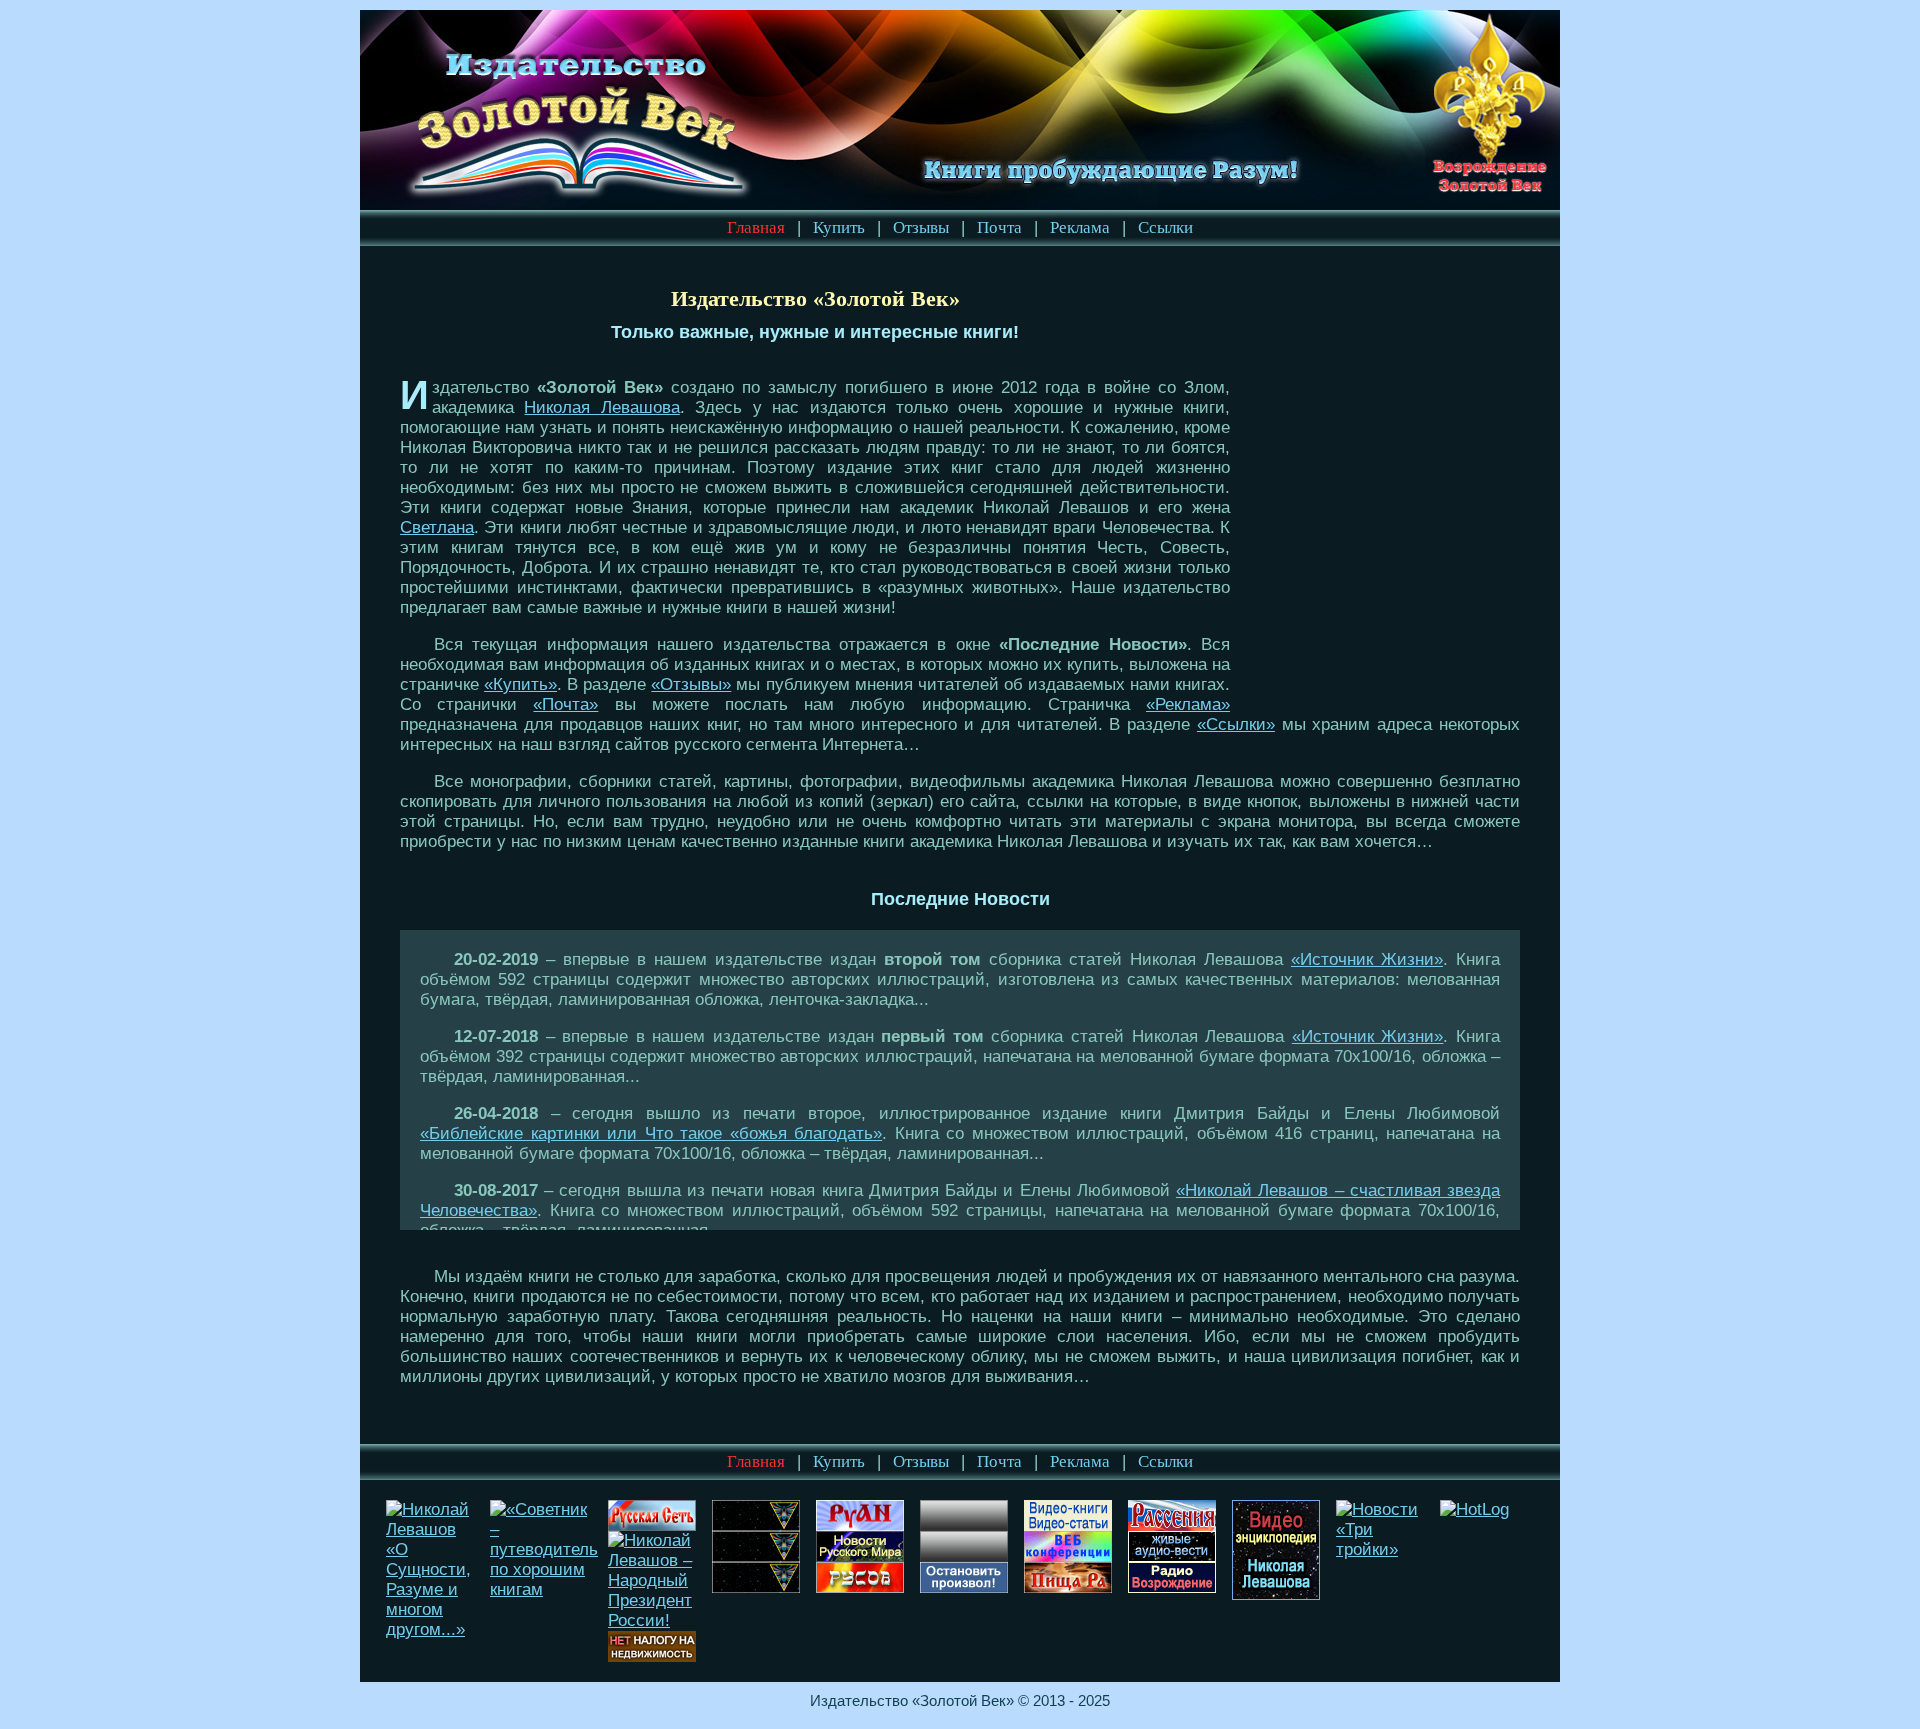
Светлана (437, 527)
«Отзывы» (691, 684)
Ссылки (1165, 227)
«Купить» (520, 684)
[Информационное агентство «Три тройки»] (1383, 1549)
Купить (839, 227)
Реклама (1080, 227)
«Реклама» (1188, 704)
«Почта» (565, 704)
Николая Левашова (601, 407)
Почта (999, 227)
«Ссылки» (1236, 724)
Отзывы (921, 227)
